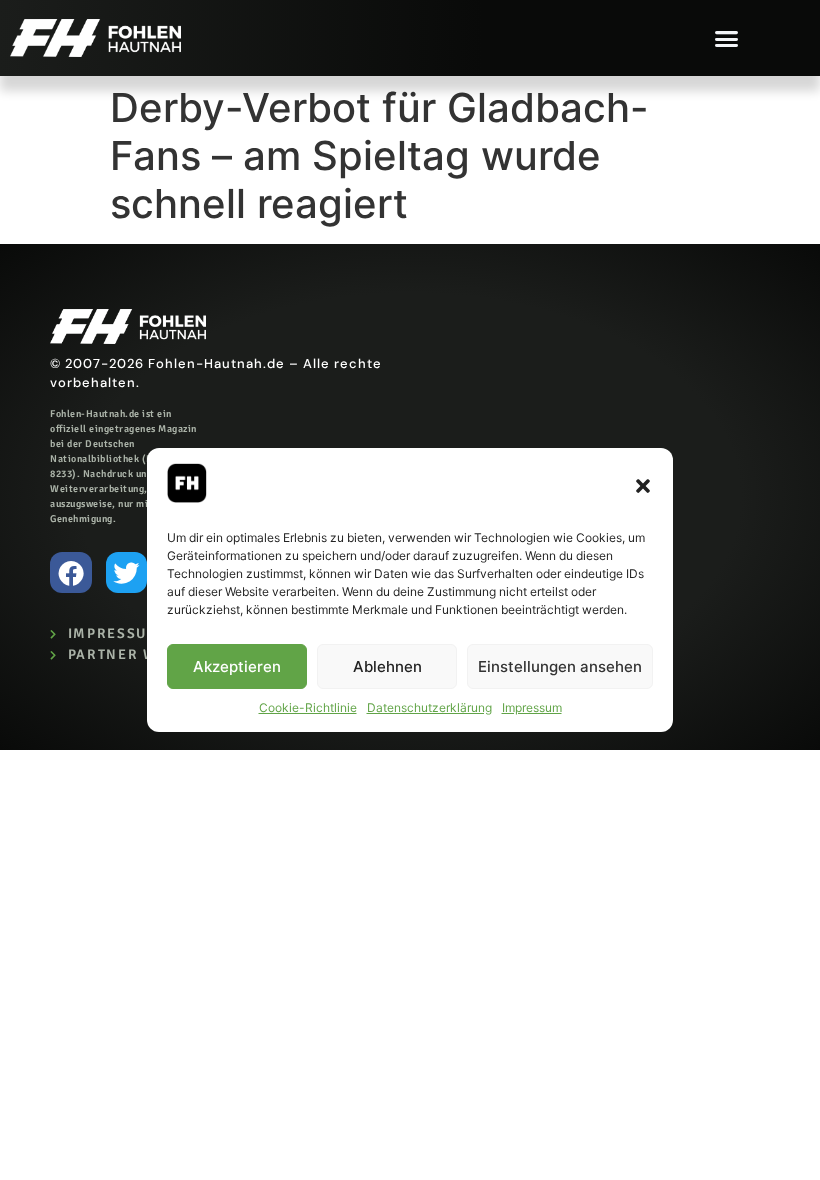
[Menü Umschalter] (726, 38)
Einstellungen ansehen (560, 666)
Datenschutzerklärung (429, 707)
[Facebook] (71, 573)
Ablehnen (387, 666)
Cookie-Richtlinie (308, 707)
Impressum (532, 707)
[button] (643, 486)
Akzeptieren (237, 666)
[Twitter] (127, 573)
